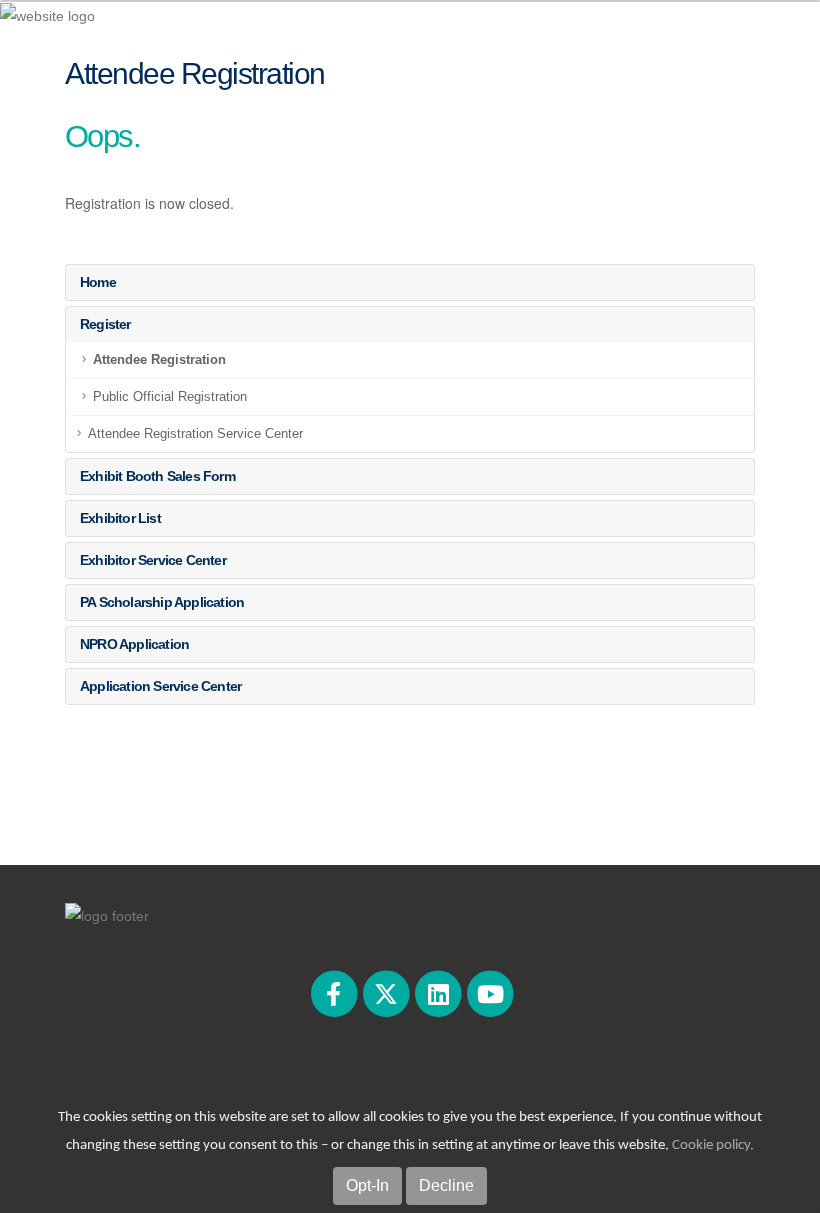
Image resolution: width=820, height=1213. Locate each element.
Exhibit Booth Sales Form (157, 476)
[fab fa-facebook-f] (335, 993)
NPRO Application (134, 644)
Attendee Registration (159, 360)
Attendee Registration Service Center (195, 434)
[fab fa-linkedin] (440, 993)
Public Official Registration (170, 397)
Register (105, 324)
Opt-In (367, 1185)
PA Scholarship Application (162, 602)
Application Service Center (160, 686)
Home (98, 282)
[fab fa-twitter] (387, 993)
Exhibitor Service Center (153, 560)
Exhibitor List (120, 518)
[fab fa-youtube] (490, 993)
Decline (446, 1185)
